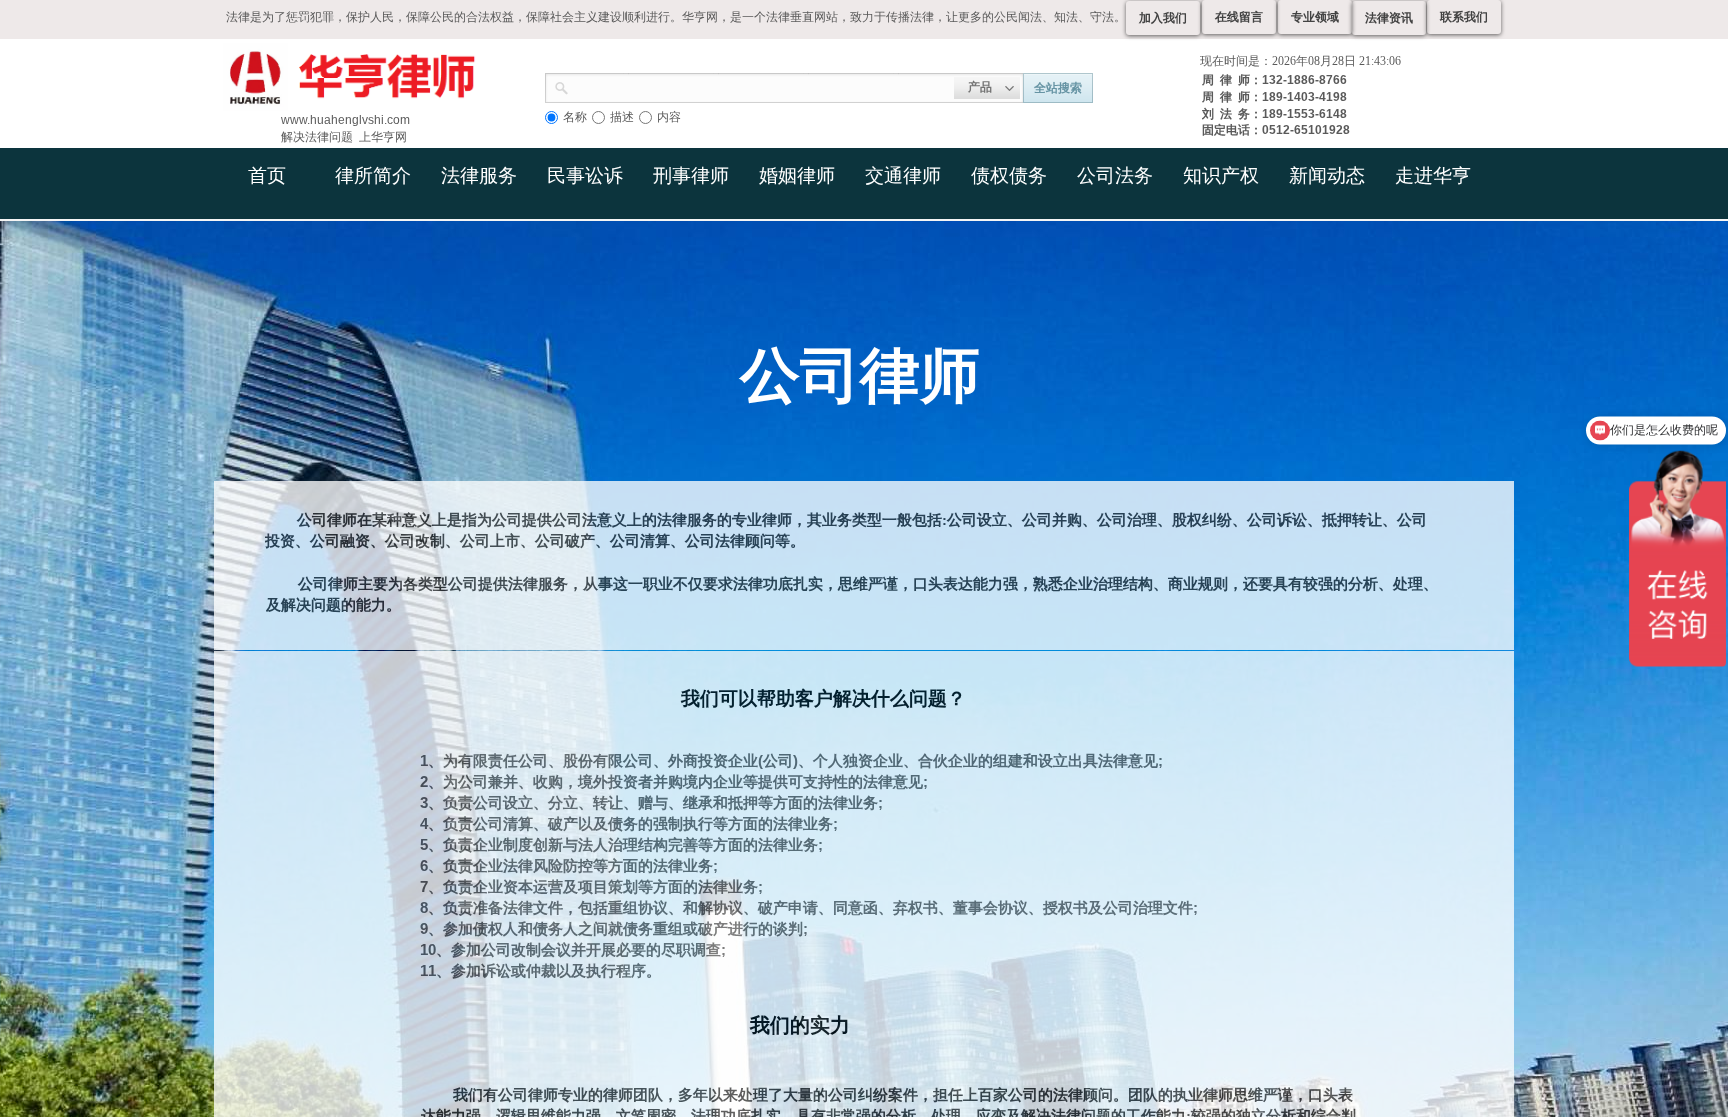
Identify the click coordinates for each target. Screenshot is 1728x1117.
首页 (267, 175)
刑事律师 (691, 175)
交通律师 (903, 175)
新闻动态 (1327, 175)
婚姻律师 (797, 175)
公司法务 (1115, 175)
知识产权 (1221, 175)
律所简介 (373, 175)
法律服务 (479, 175)
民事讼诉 (585, 175)
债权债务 (1009, 175)
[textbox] (761, 86)
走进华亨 (1433, 175)
